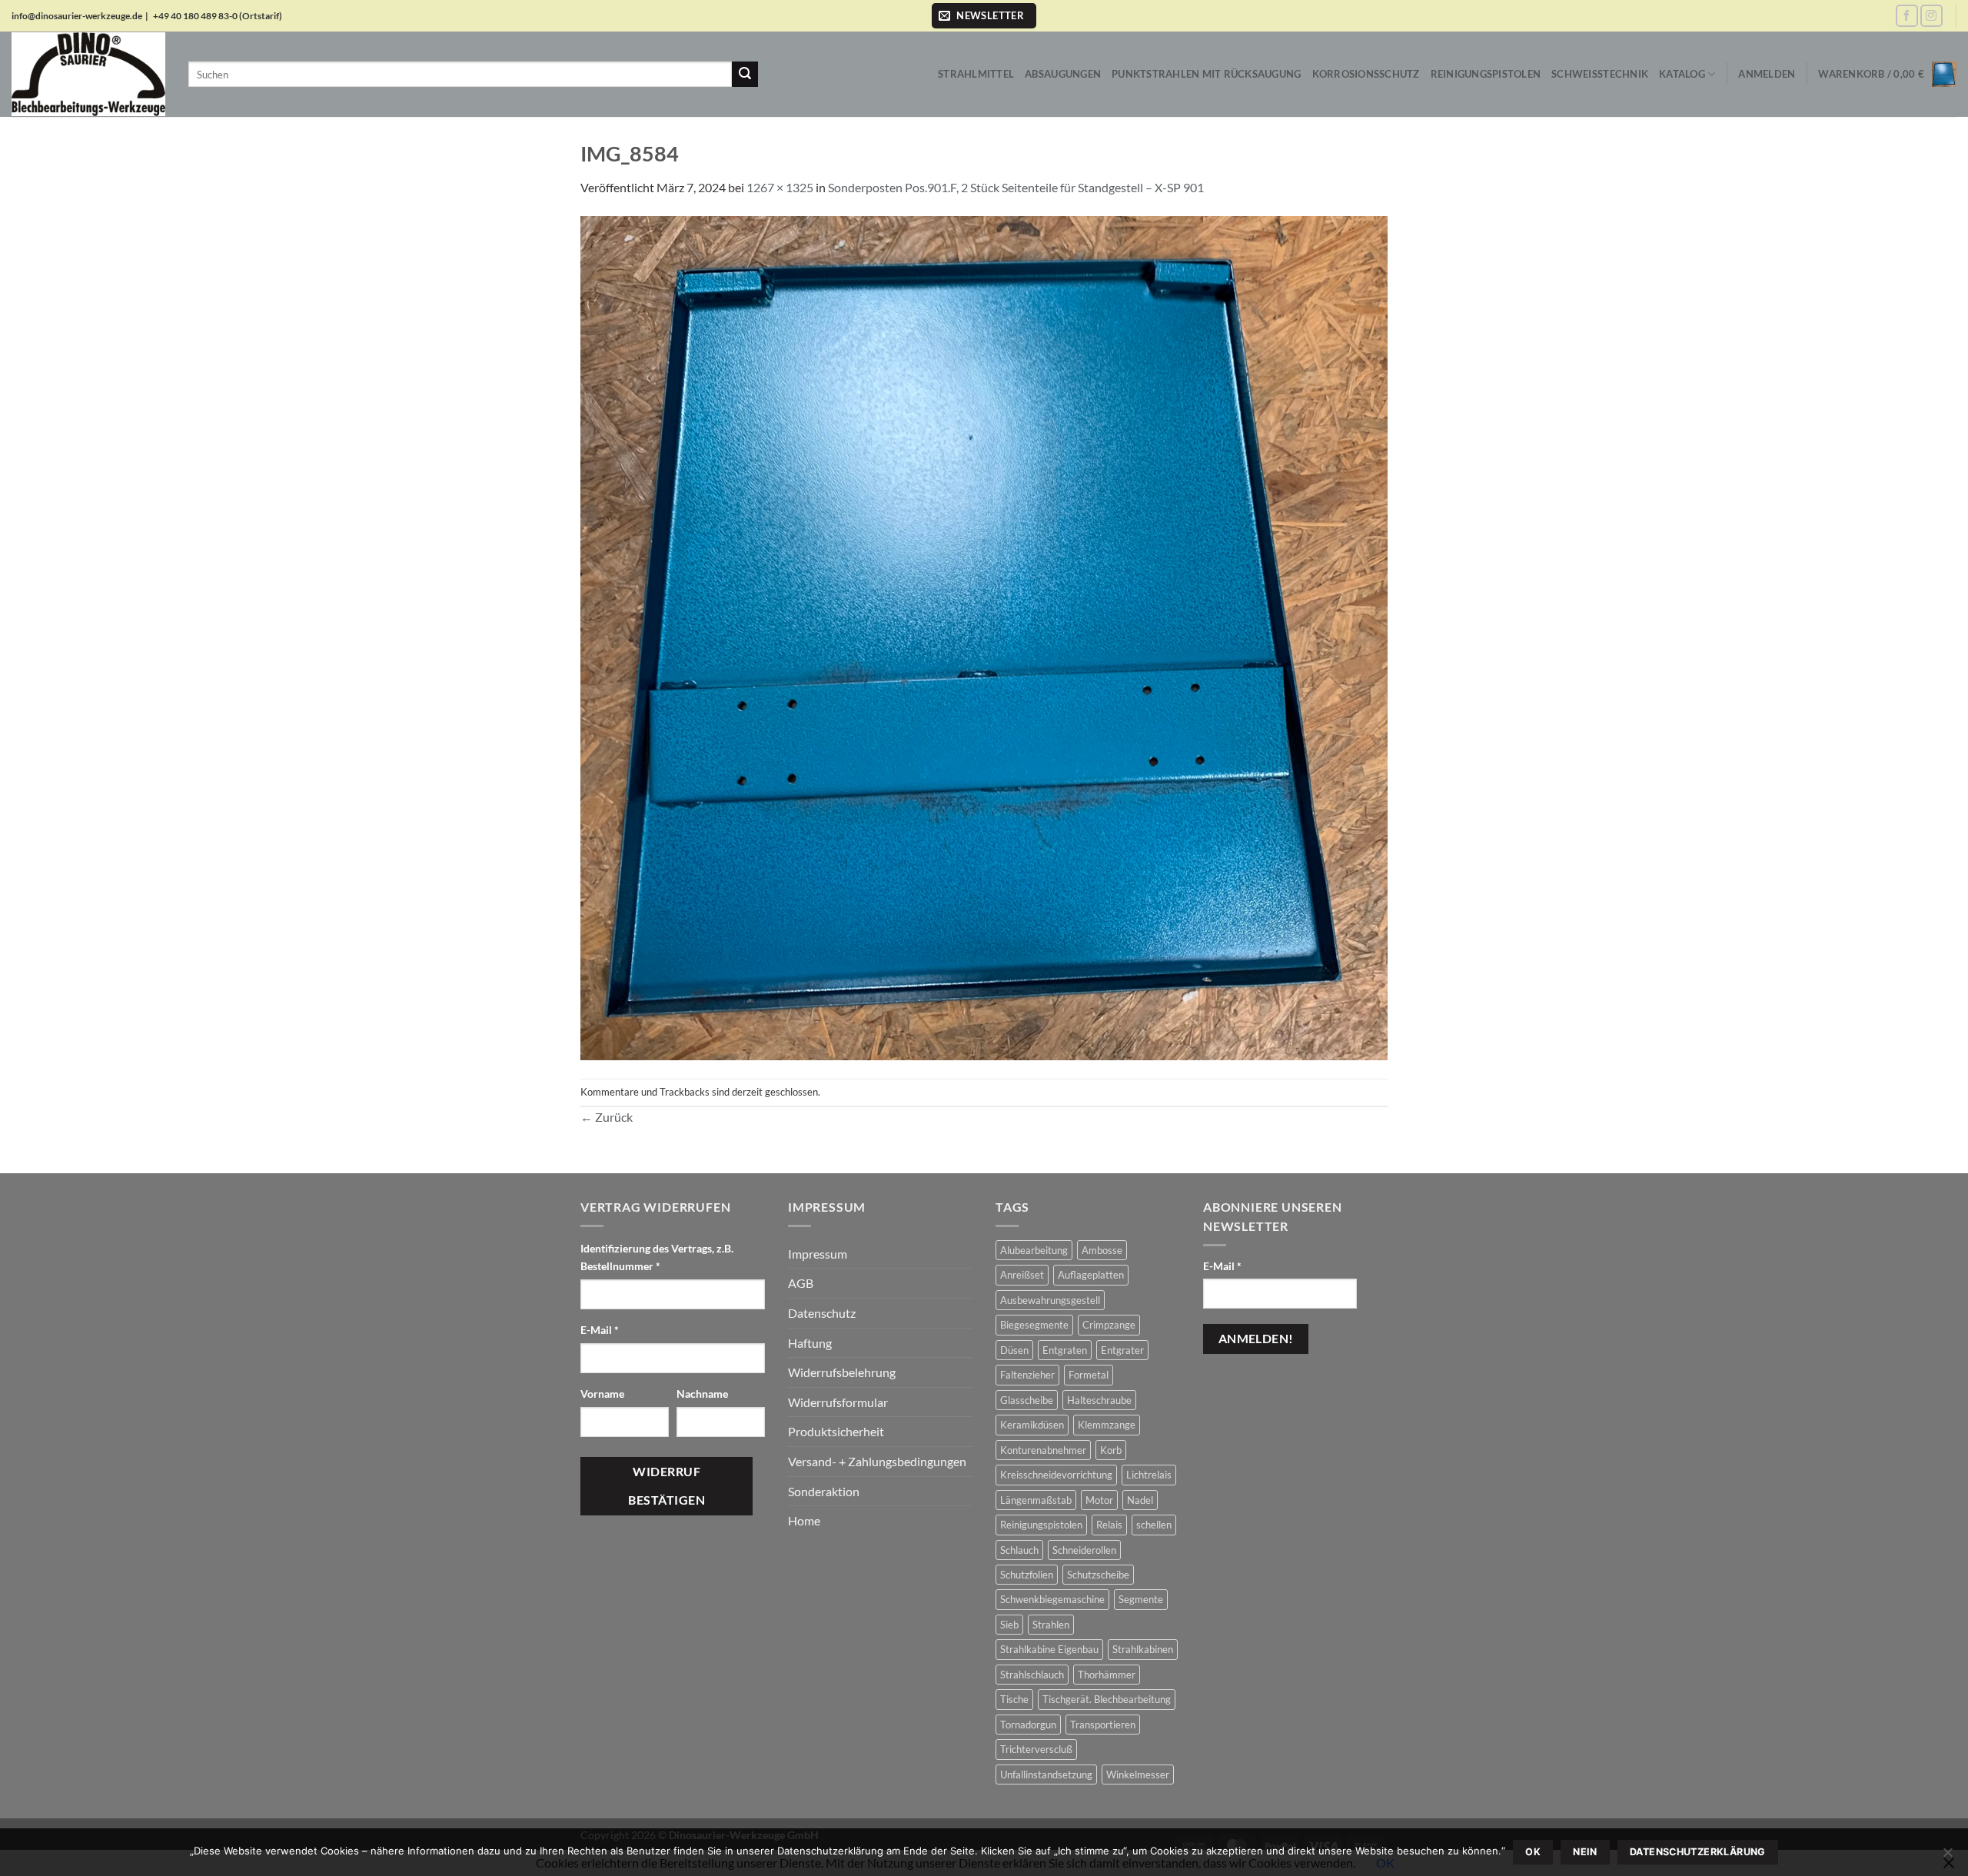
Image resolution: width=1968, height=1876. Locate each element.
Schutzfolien (1027, 1575)
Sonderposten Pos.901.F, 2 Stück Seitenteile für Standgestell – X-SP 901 (1016, 187)
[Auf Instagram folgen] (1931, 16)
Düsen (1014, 1350)
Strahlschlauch (1032, 1675)
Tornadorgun (1028, 1725)
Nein (1585, 1852)
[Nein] (1947, 1857)
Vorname (603, 1394)
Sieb (1009, 1625)
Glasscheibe (1027, 1400)
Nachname (703, 1394)
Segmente (1141, 1599)
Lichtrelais (1149, 1475)
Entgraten (1065, 1350)
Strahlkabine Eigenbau (1049, 1649)
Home (804, 1520)
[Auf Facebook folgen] (1907, 16)
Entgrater (1122, 1350)
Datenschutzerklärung (1698, 1852)
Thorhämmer (1107, 1675)
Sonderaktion (824, 1491)
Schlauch (1019, 1550)
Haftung (810, 1343)
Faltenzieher (1027, 1375)
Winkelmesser (1138, 1775)
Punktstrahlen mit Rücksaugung (1206, 74)
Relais (1109, 1525)
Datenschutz (822, 1313)
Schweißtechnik (1600, 74)
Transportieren (1103, 1725)
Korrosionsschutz (1366, 74)
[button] (984, 16)
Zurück (607, 1117)
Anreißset (1022, 1275)
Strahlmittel (976, 74)
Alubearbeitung (1034, 1250)
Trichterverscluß (1036, 1749)
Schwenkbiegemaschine (1052, 1599)
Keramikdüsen (1032, 1425)
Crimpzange (1109, 1325)
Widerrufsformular (838, 1402)
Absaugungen (1063, 74)
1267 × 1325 (780, 187)
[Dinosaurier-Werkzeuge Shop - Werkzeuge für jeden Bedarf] (88, 74)
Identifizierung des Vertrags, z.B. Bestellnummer (657, 1257)
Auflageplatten (1091, 1275)
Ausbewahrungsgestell (1050, 1300)
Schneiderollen (1084, 1550)
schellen (1154, 1525)
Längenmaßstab (1036, 1500)
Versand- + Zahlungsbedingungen (877, 1461)
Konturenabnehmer (1043, 1450)
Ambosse (1102, 1250)
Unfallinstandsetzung (1046, 1775)
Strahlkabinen (1143, 1649)
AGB (801, 1283)
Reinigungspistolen (1486, 74)
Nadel (1140, 1500)
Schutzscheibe (1098, 1575)
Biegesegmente (1034, 1325)
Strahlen (1051, 1625)
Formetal (1089, 1375)
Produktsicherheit (836, 1431)
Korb (1111, 1450)
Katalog (1682, 74)
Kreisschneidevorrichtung (1056, 1475)
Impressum (818, 1254)
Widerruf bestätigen (667, 1486)
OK (1533, 1852)
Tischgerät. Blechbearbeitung (1107, 1699)
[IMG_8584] (984, 636)
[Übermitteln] (745, 75)
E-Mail (600, 1330)
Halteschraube (1099, 1400)
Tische (1014, 1699)
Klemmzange (1107, 1425)
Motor (1099, 1500)
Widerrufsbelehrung (842, 1372)
